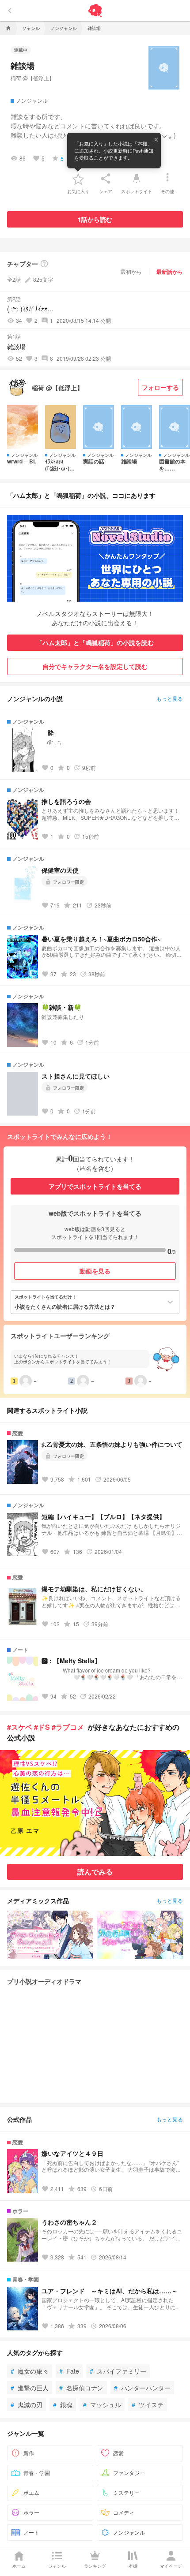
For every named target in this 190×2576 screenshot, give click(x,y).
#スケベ (20, 1727)
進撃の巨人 (30, 2388)
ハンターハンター (142, 2388)
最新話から (170, 272)
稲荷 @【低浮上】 (32, 78)
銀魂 (63, 2404)
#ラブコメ (68, 1727)
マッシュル (102, 2404)
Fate (69, 2371)
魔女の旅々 (30, 2371)
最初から (131, 271)
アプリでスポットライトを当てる (95, 1186)
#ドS (42, 1727)
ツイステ (148, 2404)
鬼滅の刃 (27, 2404)
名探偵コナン (81, 2388)
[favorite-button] (78, 179)
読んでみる (95, 1872)
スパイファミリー (118, 2371)
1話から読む (95, 219)
